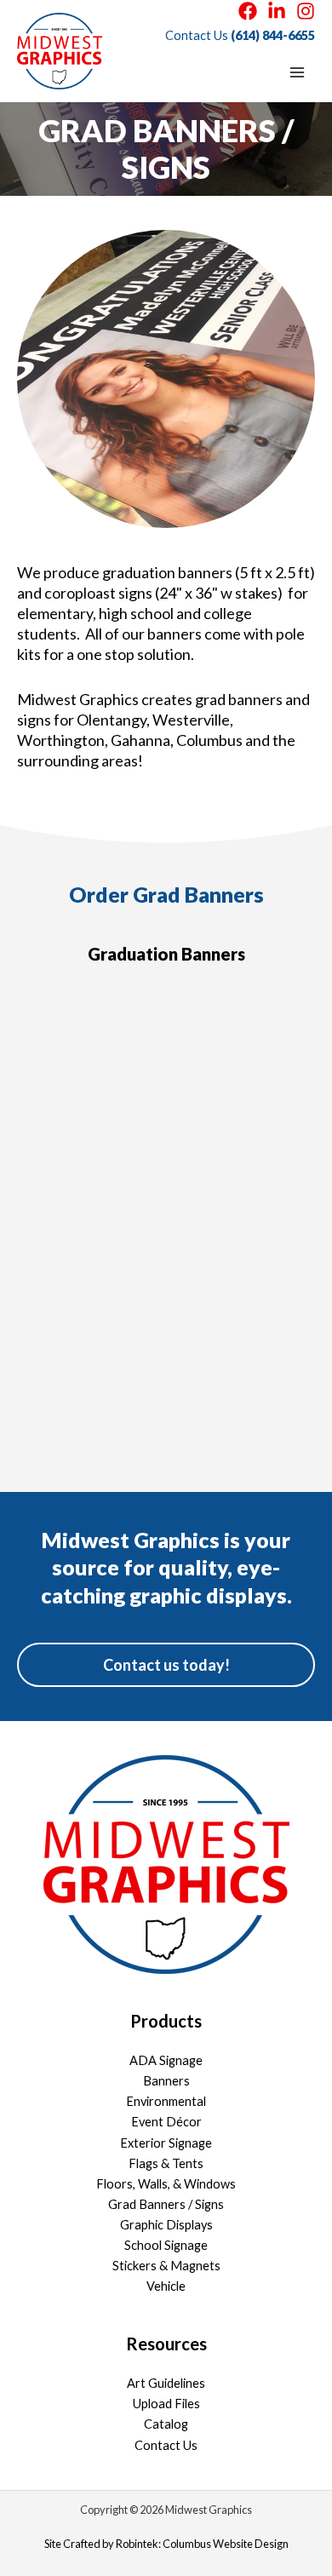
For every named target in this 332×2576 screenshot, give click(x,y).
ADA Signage (166, 2060)
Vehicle (166, 2286)
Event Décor (166, 2122)
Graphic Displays (166, 2225)
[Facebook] (248, 11)
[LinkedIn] (277, 11)
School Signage (166, 2245)
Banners (166, 2081)
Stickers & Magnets (166, 2266)
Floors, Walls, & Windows (166, 2184)
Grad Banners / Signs (166, 2204)
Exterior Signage (166, 2143)
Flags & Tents (166, 2163)
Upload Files (166, 2404)
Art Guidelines (166, 2383)
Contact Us (166, 2445)
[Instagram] (306, 11)
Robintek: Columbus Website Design (202, 2544)
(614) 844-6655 (273, 35)
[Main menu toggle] (297, 72)
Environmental (166, 2101)
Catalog (166, 2424)
